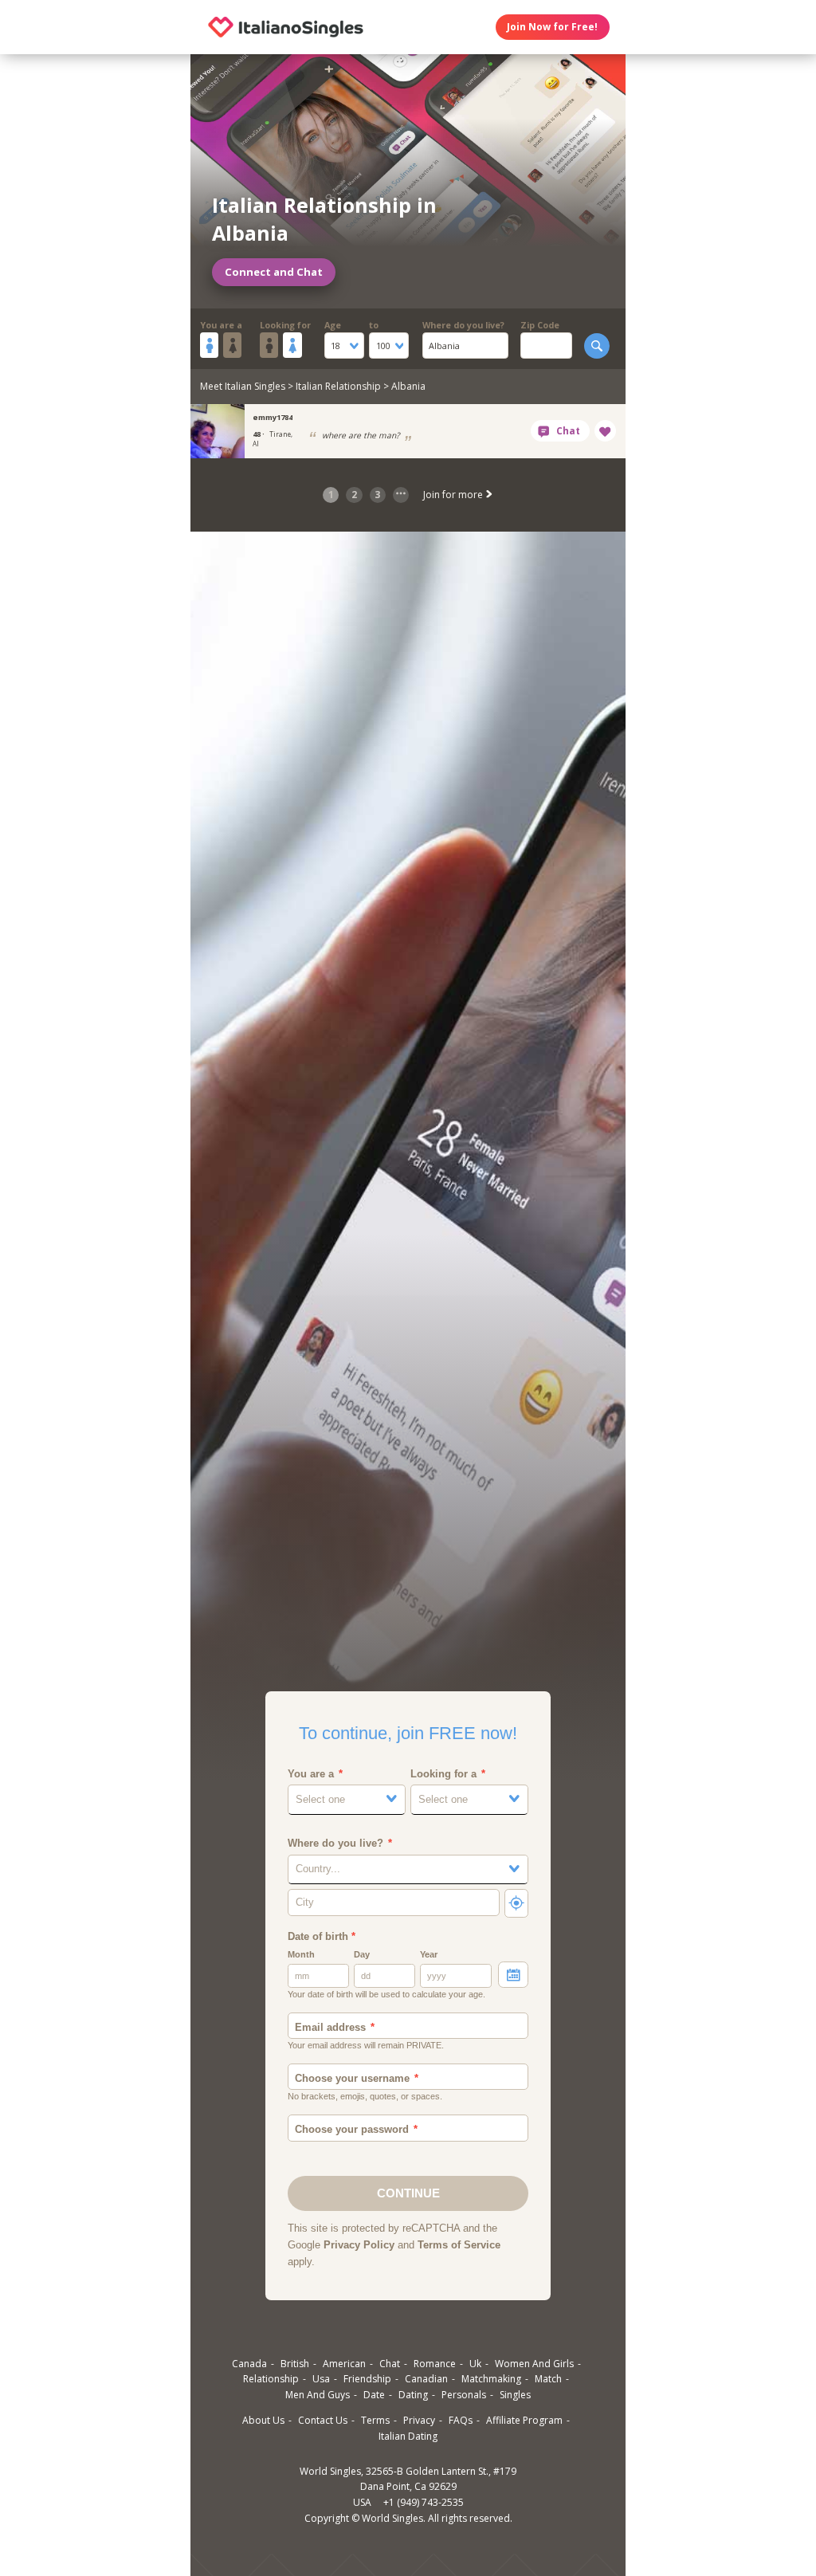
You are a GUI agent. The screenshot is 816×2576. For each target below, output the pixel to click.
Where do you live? (463, 325)
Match (548, 2379)
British (295, 2364)
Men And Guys (318, 2395)
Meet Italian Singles (243, 386)
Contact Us (323, 2420)
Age (333, 325)
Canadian (426, 2379)
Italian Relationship (338, 386)
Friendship (367, 2379)
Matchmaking (491, 2379)
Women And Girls (534, 2364)
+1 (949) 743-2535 (424, 2502)
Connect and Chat (274, 272)
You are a (221, 325)
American (344, 2364)
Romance (435, 2364)
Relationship (271, 2379)
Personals (464, 2395)
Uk (475, 2364)
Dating (413, 2395)
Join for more (454, 495)
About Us (263, 2420)
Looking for (285, 325)
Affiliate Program (524, 2420)
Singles (515, 2395)
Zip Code (540, 325)
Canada (249, 2364)
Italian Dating (408, 2436)
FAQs (461, 2420)
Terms (375, 2420)
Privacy (419, 2420)
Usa (321, 2379)
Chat (390, 2364)
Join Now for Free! (552, 27)
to (374, 325)
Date (374, 2395)
